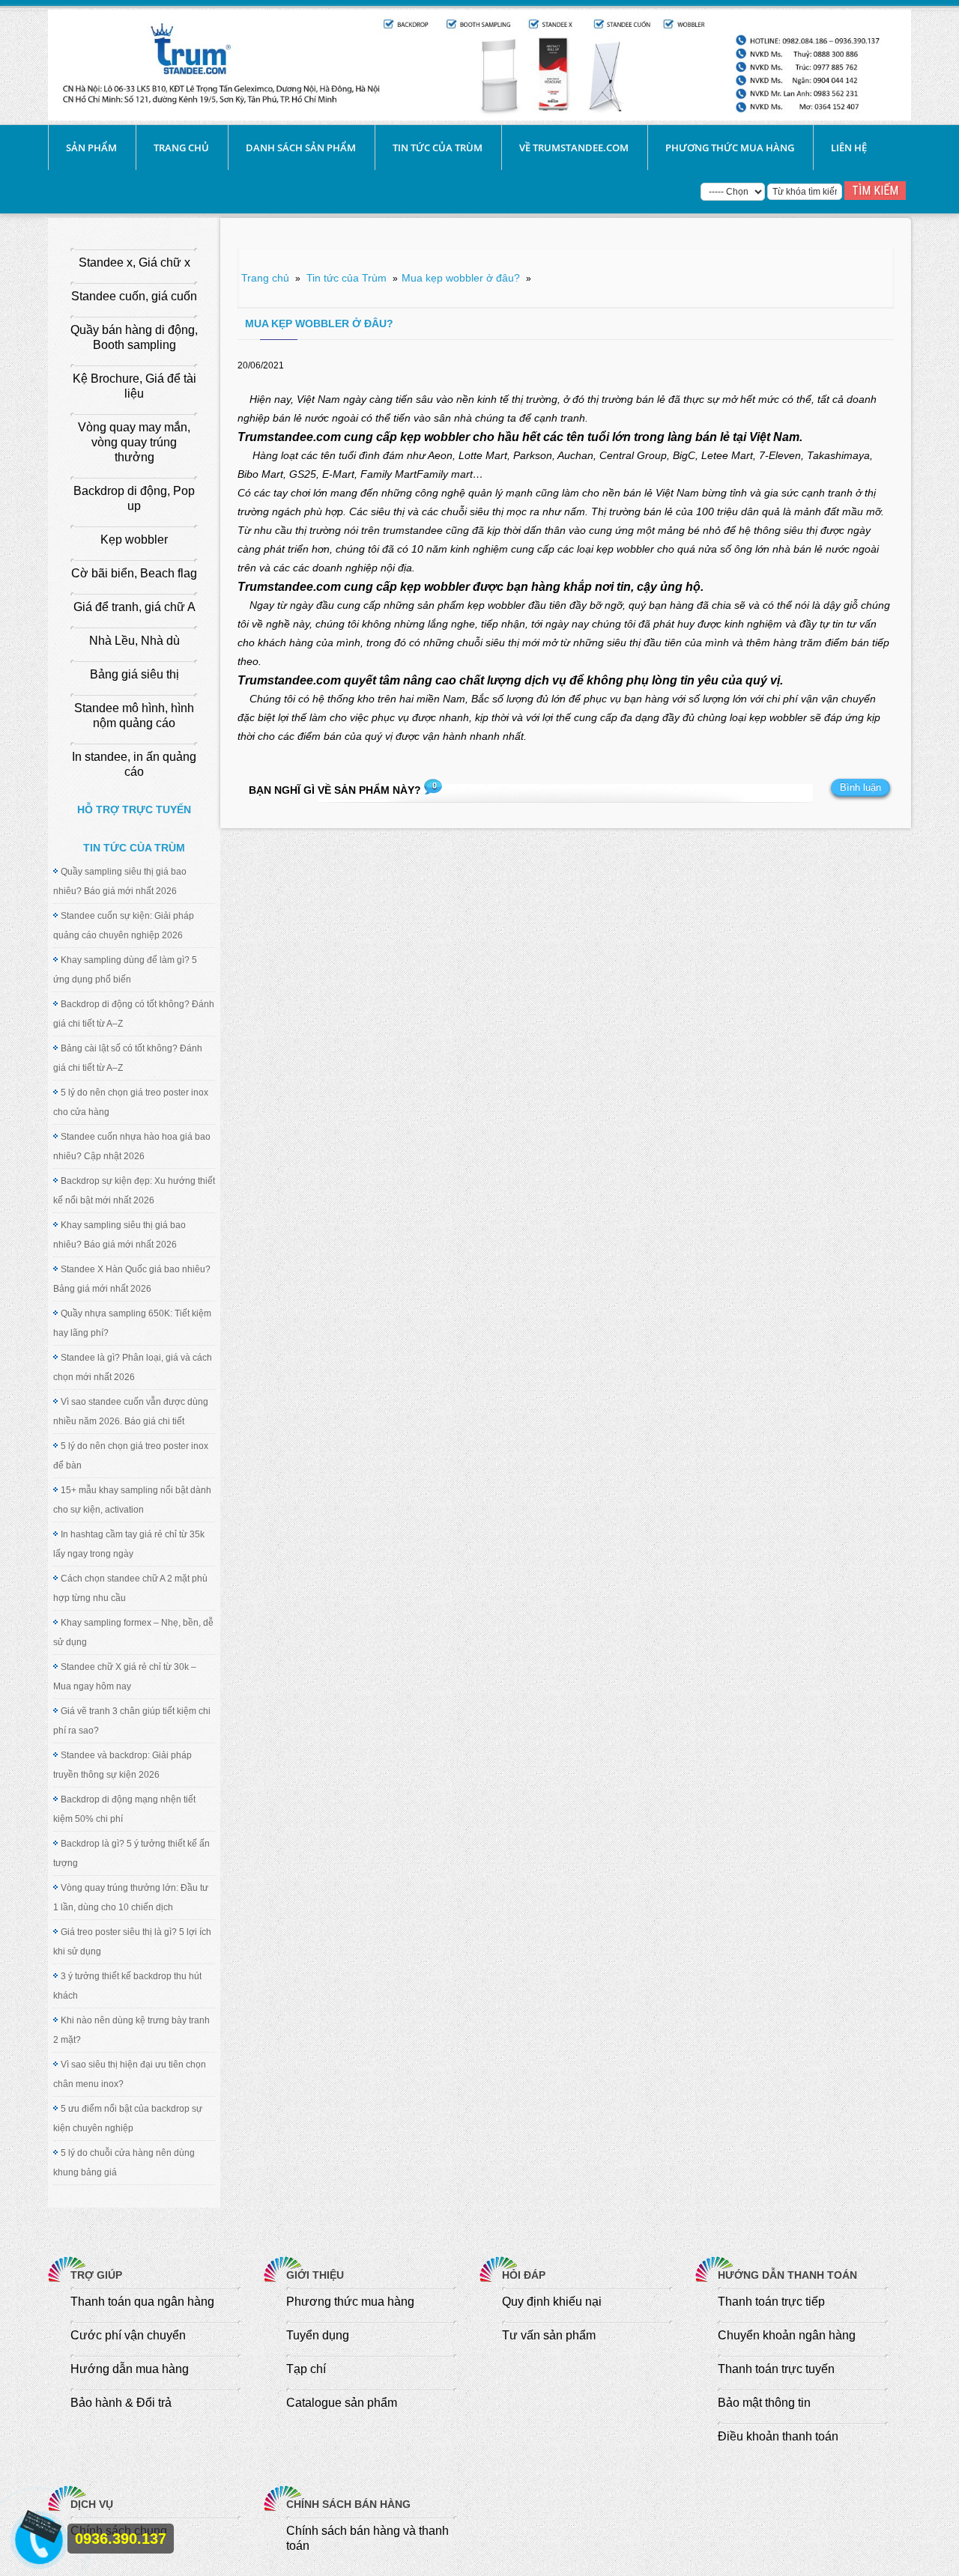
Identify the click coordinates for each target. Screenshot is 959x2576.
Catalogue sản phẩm (342, 2403)
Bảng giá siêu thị (134, 674)
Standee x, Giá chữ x (134, 262)
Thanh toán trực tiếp (771, 2302)
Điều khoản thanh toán (778, 2436)
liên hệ (849, 148)
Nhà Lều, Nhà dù (134, 641)
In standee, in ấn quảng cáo (134, 764)
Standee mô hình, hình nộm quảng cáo (134, 716)
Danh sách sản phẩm (301, 148)
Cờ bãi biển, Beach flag (134, 573)
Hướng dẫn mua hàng (130, 2369)
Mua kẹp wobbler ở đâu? (461, 278)
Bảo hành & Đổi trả (121, 2403)
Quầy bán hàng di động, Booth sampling (134, 337)
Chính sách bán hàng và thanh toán (367, 2538)
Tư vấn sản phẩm (549, 2335)
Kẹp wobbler (134, 540)
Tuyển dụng (318, 2335)
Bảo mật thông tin (764, 2403)
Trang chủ (181, 148)
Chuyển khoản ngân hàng (787, 2335)
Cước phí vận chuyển (128, 2335)
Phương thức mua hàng (730, 148)
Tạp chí (306, 2369)
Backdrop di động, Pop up (134, 498)
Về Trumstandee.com (574, 148)
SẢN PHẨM (91, 148)
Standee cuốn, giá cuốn (134, 296)
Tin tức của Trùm (438, 148)
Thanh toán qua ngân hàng (142, 2302)
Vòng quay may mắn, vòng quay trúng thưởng (134, 442)
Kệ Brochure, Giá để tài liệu (134, 386)
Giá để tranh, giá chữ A (134, 607)
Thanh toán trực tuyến (776, 2369)
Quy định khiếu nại (552, 2302)
